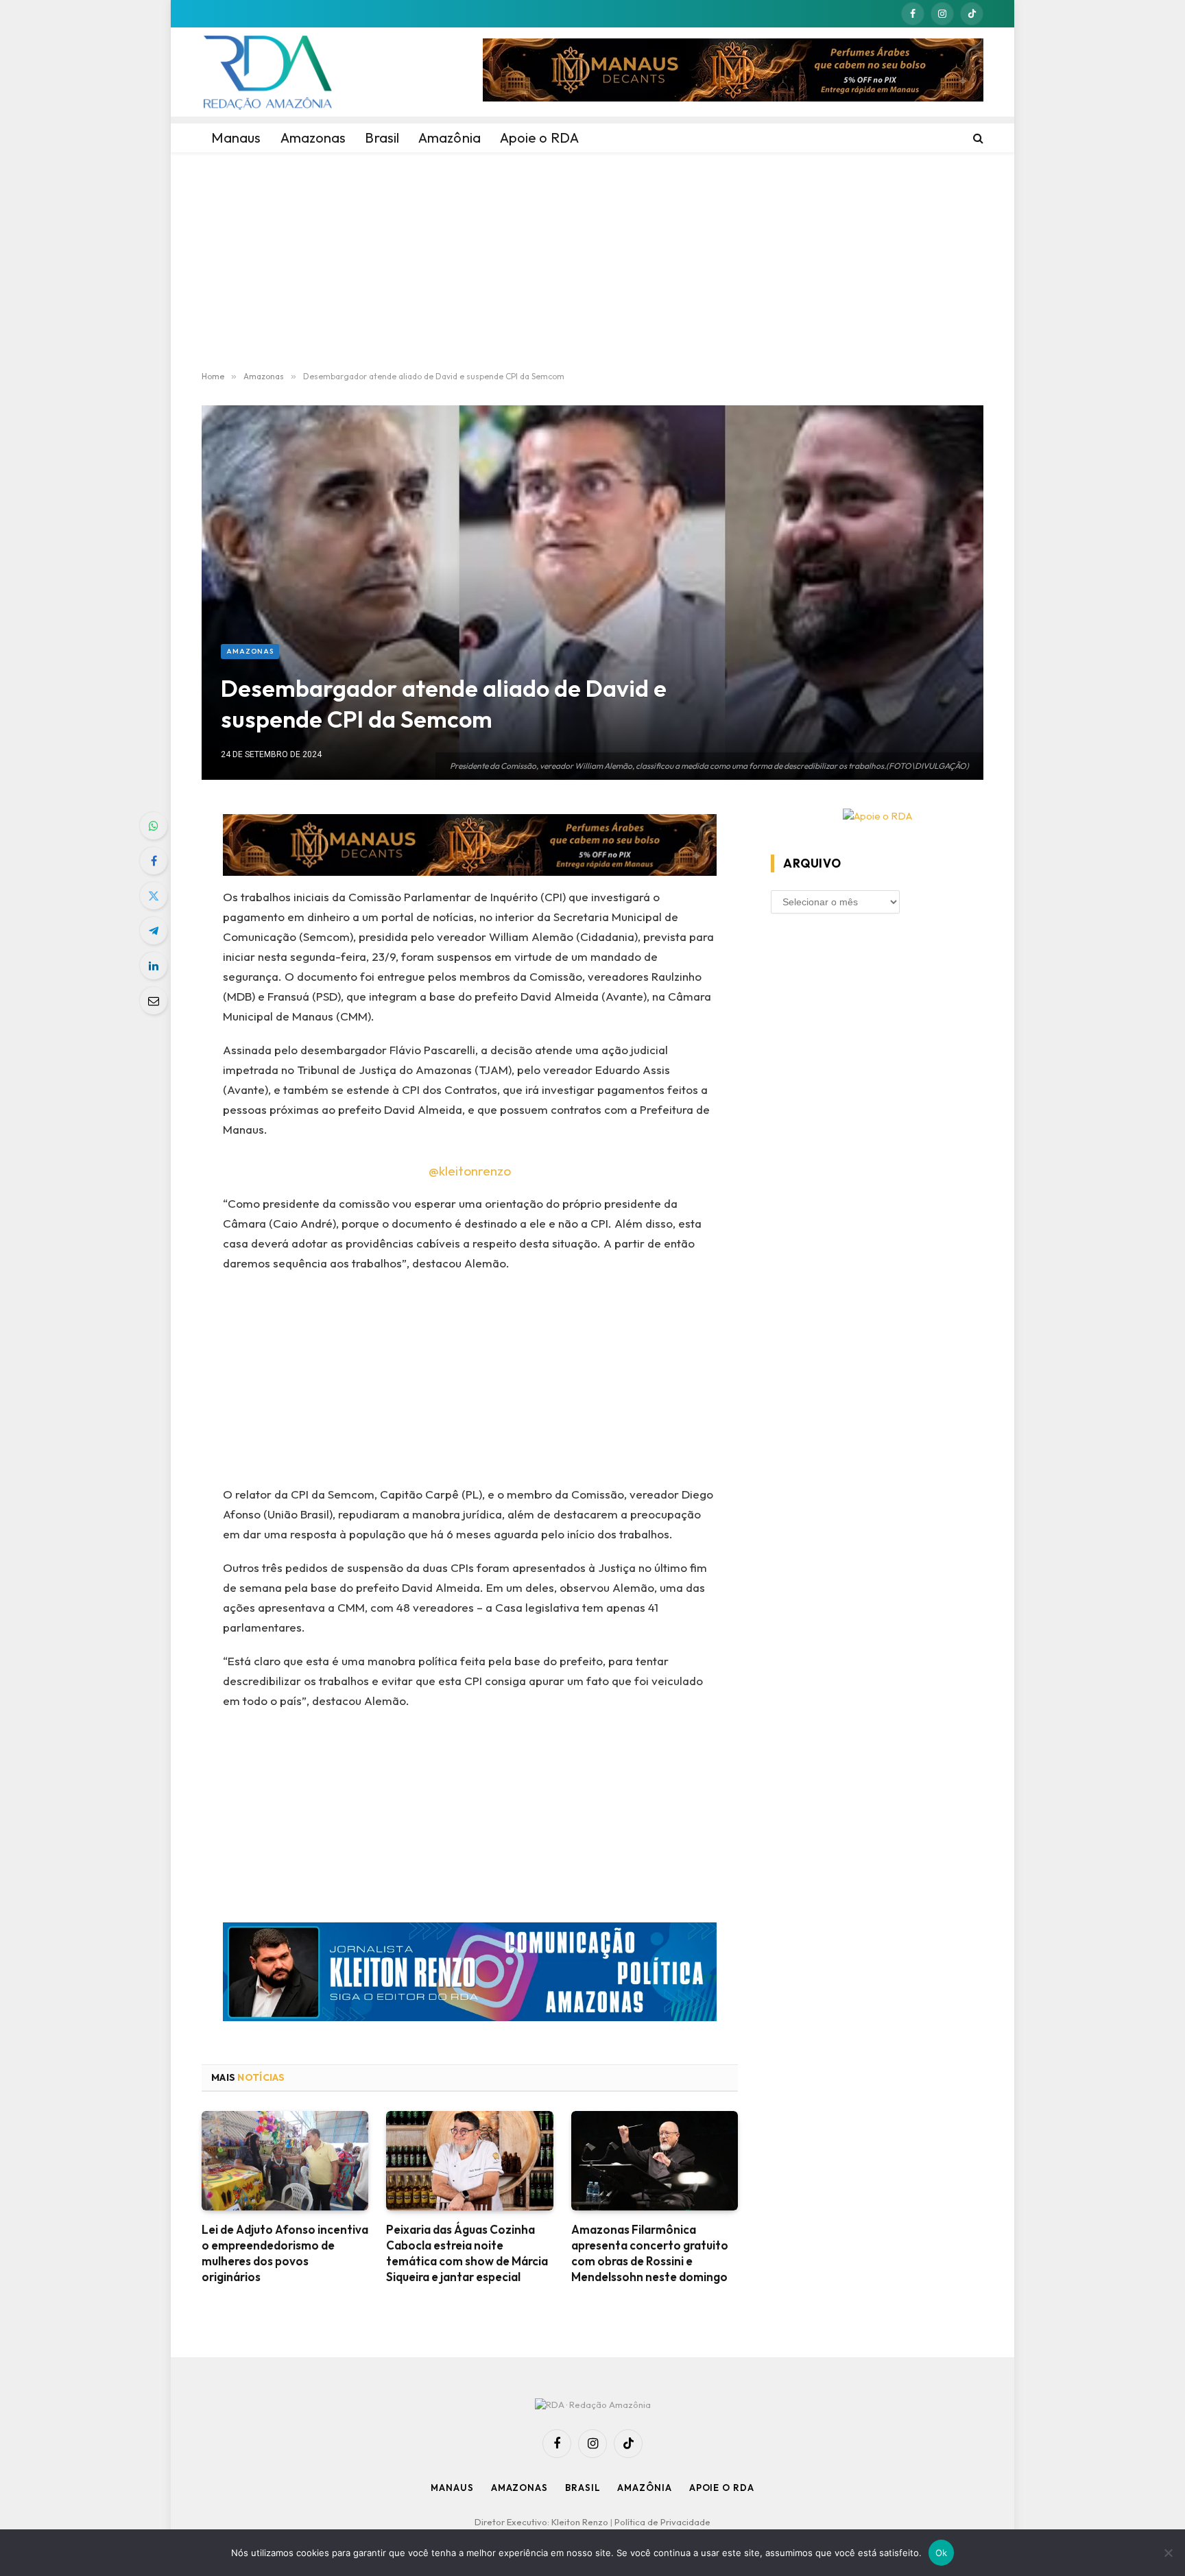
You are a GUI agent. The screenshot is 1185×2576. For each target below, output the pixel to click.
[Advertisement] (592, 262)
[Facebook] (154, 861)
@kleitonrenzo (470, 1171)
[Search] (977, 138)
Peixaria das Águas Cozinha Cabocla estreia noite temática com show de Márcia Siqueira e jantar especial (467, 2253)
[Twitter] (154, 896)
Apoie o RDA (722, 2488)
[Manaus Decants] (733, 72)
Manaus (452, 2488)
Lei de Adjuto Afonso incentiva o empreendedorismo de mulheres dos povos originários (285, 2253)
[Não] (1168, 2553)
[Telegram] (154, 931)
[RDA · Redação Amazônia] (267, 72)
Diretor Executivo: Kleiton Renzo (542, 2522)
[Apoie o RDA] (877, 816)
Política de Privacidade (662, 2522)
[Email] (154, 1001)
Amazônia (644, 2488)
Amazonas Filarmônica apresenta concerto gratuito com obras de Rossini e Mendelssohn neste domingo (650, 2253)
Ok (942, 2553)
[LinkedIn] (154, 966)
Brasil (583, 2488)
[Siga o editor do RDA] (470, 1975)
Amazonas (250, 651)
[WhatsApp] (154, 826)
